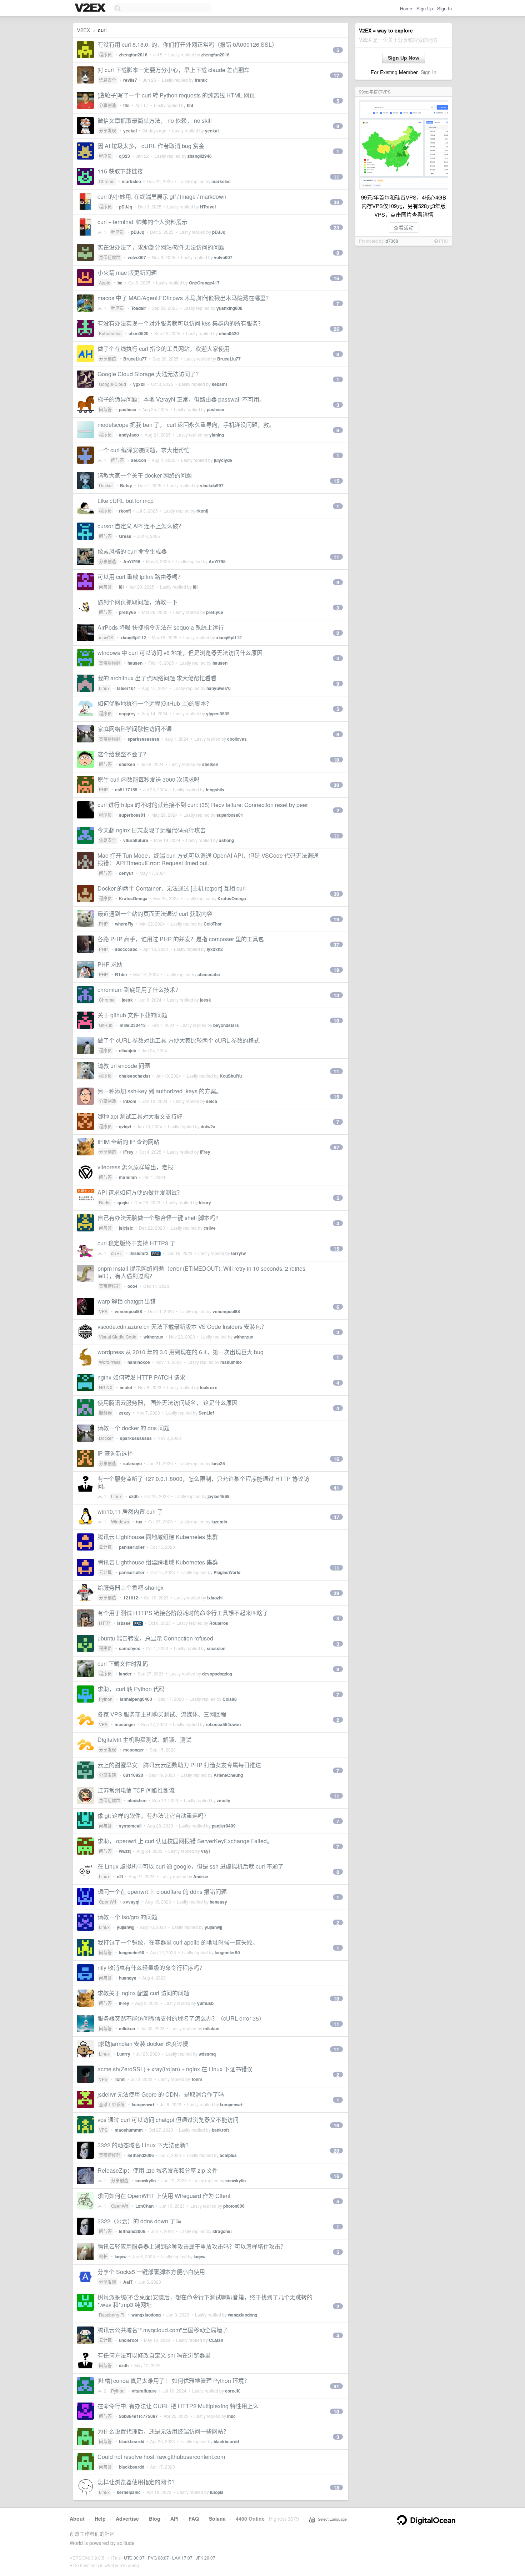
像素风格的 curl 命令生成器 (132, 551)
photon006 (234, 2206)
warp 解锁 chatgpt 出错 (127, 1301)
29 (336, 1593)
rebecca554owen (223, 1724)
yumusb (205, 2003)
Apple (105, 283)
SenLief (206, 1413)
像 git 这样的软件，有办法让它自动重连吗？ (153, 1816)
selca (212, 1101)
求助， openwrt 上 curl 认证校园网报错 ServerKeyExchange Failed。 (185, 1841)
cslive (210, 1228)
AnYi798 (132, 561)
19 (336, 919)
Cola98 (230, 1699)
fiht (126, 105)
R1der (121, 974)
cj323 (124, 156)
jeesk (127, 1000)
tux (139, 1522)
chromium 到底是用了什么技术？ (139, 990)
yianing (217, 435)
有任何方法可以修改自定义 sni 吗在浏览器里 (154, 2355)
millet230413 (133, 1025)
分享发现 (107, 130)
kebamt (219, 384)
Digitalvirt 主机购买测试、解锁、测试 (144, 1740)
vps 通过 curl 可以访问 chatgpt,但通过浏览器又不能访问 (168, 2120)
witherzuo (153, 1337)
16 (336, 278)
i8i (121, 587)
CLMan (216, 2340)
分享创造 (107, 105)
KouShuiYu (231, 1076)
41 (336, 1488)
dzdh (134, 1496)
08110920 (133, 1775)
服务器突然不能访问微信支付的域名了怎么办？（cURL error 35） (181, 2018)
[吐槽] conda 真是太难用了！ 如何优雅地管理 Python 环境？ (174, 2381)
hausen (135, 663)
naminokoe (139, 1362)
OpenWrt (107, 1902)
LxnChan (144, 2206)
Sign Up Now (404, 58)
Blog (155, 2519)
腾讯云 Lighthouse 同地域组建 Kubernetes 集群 (158, 1537)
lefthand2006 (141, 2155)
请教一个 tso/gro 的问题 (127, 1917)
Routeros (219, 1623)
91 (336, 2386)
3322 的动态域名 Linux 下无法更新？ (144, 2145)
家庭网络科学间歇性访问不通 (135, 729)
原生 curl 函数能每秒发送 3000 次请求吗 (149, 779)
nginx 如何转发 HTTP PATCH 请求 (141, 1377)
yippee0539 (218, 714)
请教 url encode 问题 (124, 1066)
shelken (127, 764)
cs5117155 (126, 790)
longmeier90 (132, 1952)
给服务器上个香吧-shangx (131, 1587)
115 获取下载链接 (120, 171)
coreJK (232, 2391)
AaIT (128, 2282)
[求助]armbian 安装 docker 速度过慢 (143, 2044)
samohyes (130, 1648)
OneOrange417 (204, 283)
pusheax (128, 409)
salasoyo (132, 1463)
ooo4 (132, 1286)
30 (336, 785)
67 (336, 1147)
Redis (105, 1202)
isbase (124, 1623)
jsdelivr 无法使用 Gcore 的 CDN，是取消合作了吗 (161, 2094)
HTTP (104, 1623)
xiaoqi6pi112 (133, 637)
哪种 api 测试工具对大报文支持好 (140, 1116)
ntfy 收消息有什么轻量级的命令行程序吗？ (151, 1968)
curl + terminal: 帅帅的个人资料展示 (142, 222)
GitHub (106, 1025)
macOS (106, 637)
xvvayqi (131, 1902)
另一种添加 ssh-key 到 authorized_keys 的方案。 (160, 1091)
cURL (117, 1253)
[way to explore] (91, 8)
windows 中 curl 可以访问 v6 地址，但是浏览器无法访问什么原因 (180, 653)
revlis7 (130, 80)
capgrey (127, 714)
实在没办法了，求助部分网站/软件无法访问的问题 (161, 247)
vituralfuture (136, 840)
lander (125, 1674)
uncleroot (129, 2340)
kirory (205, 1203)
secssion (216, 1648)
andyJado (129, 435)
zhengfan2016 (133, 55)
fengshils (215, 790)
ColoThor (213, 924)
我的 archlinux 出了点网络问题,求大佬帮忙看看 (157, 678)
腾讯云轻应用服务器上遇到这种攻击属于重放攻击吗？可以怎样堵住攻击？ (192, 2246)
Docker (106, 485)
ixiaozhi (215, 1598)
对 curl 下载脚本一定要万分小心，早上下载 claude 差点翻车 (174, 70)
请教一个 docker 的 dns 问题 (134, 1428)
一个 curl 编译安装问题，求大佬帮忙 (144, 450)
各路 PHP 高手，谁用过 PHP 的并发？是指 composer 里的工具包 (181, 939)
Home (406, 8)
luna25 (218, 1463)
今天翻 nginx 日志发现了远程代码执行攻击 (152, 830)
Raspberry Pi (112, 2315)
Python (106, 1699)
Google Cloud (112, 384)
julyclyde (223, 460)
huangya (128, 1978)
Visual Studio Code (118, 1337)
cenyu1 (126, 873)
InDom (130, 1101)
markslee (131, 181)
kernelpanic (129, 2492)
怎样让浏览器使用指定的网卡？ (137, 2482)
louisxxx (209, 1387)
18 (336, 2487)
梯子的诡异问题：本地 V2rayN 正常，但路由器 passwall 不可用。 (181, 399)
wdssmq (207, 2054)
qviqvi (125, 1126)
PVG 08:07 (158, 2558)
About (77, 2519)
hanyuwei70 (219, 688)
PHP (103, 789)
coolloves (237, 739)
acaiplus (228, 2155)
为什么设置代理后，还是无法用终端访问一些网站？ (163, 2431)
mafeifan (128, 1177)
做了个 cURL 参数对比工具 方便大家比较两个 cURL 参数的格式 (179, 1040)
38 (336, 202)
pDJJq (126, 207)
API (174, 2519)
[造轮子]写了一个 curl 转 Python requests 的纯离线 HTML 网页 (176, 95)
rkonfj (125, 511)
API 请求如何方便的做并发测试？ (140, 1192)
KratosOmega (133, 898)
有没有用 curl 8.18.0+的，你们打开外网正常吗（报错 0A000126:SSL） (187, 44)
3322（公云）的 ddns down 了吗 (139, 2221)
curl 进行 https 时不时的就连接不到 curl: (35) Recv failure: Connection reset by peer (203, 805)
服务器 (105, 1413)
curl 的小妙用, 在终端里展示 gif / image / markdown (162, 196)
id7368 (391, 241)
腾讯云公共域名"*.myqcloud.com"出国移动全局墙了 (163, 2330)
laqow (121, 2257)
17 (336, 75)
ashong (226, 840)
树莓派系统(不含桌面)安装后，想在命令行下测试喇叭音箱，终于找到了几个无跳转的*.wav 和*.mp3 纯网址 (205, 2301)
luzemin (219, 1522)
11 (336, 177)
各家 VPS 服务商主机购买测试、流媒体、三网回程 (162, 1714)
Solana (217, 2519)
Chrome (107, 181)
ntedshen (137, 1800)
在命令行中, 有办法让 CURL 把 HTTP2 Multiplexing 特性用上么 (178, 2406)
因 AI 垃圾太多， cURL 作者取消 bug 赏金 (151, 146)
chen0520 (139, 333)
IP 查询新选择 (115, 1453)
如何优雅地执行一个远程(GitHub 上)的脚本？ (155, 703)
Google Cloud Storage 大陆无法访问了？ (149, 374)
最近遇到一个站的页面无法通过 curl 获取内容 (155, 914)
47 (336, 1517)
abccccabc (126, 949)
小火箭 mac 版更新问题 (127, 273)
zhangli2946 (200, 156)
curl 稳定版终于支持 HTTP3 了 (136, 1243)
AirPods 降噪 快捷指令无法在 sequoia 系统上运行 (161, 627)
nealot (126, 1387)
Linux (104, 688)
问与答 (105, 409)
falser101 (126, 688)
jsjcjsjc (126, 1228)
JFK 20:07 (206, 2558)
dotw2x (208, 1126)
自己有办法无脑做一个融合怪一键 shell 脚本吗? (158, 1218)
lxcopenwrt (143, 2104)
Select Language (331, 2519)
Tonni (120, 2079)
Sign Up (425, 8)
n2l (120, 1876)
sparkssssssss (143, 739)
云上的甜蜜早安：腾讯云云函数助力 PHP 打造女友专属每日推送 (179, 1765)
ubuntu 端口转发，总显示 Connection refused (155, 1638)
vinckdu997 (212, 485)
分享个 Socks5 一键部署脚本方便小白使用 (151, 2272)
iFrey (128, 1152)
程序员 (105, 54)
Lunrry (124, 2054)
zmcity (224, 1800)
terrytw (238, 1253)
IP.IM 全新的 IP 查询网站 (128, 1142)
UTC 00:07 (134, 2558)
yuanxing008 (229, 308)
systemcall (130, 1826)
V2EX (84, 30)
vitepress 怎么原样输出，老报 (135, 1167)
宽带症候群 (110, 257)
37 (336, 944)
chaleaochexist (134, 1076)
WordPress (110, 1362)
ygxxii (139, 384)
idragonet (222, 2231)
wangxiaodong (146, 2315)
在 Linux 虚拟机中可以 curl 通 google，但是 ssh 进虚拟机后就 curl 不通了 (191, 1866)
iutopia (217, 2492)
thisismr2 (139, 1253)
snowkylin (146, 2181)
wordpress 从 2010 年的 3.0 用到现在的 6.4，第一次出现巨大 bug (181, 1352)
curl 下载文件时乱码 (123, 1663)
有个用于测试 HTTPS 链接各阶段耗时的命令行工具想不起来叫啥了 (183, 1613)
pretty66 (127, 612)
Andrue (201, 1876)
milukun (127, 2028)
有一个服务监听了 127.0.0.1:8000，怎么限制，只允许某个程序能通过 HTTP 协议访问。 (203, 1482)
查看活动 (404, 227)
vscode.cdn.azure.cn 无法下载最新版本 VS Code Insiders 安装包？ (182, 1327)
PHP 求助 (110, 964)
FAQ (194, 2519)
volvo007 (137, 257)
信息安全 (107, 80)
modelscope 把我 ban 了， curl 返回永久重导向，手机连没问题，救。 (186, 425)
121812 (131, 1598)
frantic (201, 80)
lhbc (231, 2416)
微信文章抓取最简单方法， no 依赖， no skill (155, 120)
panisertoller (132, 1547)
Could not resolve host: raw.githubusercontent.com (161, 2457)
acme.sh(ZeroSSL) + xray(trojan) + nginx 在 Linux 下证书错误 (175, 2069)
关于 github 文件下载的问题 (132, 1015)
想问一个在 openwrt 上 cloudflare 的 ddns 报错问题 (162, 1892)
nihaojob (127, 1050)
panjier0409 (224, 1826)
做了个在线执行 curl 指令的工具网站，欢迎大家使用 (164, 349)
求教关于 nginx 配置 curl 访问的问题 (143, 1993)
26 (336, 329)
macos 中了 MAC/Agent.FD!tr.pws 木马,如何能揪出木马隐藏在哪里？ (184, 298)
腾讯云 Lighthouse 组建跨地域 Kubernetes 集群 (158, 1562)
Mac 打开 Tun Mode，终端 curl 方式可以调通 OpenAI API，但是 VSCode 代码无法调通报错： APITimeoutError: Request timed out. (208, 859)
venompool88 (128, 1311)
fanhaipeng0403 (136, 1699)
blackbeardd (132, 2441)
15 (336, 481)
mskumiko (231, 1362)
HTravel (208, 207)
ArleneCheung (228, 1775)
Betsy (126, 485)
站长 (103, 2256)
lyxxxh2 (215, 949)
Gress (125, 536)
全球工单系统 (112, 2104)
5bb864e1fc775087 (138, 2416)
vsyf (206, 1851)
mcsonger (125, 1724)
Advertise (127, 2519)
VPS (103, 1311)
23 (336, 227)
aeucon (139, 460)
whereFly (124, 924)
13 (336, 995)
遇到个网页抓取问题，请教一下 (137, 602)
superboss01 (132, 815)
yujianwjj (126, 1927)
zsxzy (125, 1413)
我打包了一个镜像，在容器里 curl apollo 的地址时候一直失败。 (178, 1942)
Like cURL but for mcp (126, 501)
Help (100, 2519)
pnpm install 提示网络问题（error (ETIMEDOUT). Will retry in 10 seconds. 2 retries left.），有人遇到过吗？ (201, 1272)
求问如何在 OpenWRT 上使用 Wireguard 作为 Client (164, 2196)
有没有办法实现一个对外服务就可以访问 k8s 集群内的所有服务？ (181, 323)
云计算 (105, 1547)
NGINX (106, 1387)
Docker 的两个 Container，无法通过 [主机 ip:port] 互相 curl (172, 888)
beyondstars (226, 1025)
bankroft (220, 2130)
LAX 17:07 (182, 2558)
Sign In (444, 8)
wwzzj (125, 1851)
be (120, 283)
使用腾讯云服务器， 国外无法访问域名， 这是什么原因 (167, 1403)
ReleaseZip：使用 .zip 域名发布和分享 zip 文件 (158, 2170)
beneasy (218, 1902)
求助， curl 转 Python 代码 (131, 1689)
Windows (120, 1521)
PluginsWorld (227, 1572)
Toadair (139, 308)
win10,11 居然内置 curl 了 (130, 1511)
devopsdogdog (217, 1674)
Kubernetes (110, 333)
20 (336, 2151)
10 (336, 760)
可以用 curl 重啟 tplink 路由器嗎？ (140, 577)
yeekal (130, 131)
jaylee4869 (219, 1496)
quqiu (123, 1203)
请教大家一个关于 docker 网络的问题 (145, 475)
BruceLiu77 (135, 359)
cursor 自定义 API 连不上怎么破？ (141, 526)
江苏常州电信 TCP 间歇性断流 (136, 1790)
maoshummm (129, 2130)
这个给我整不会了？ (123, 754)
